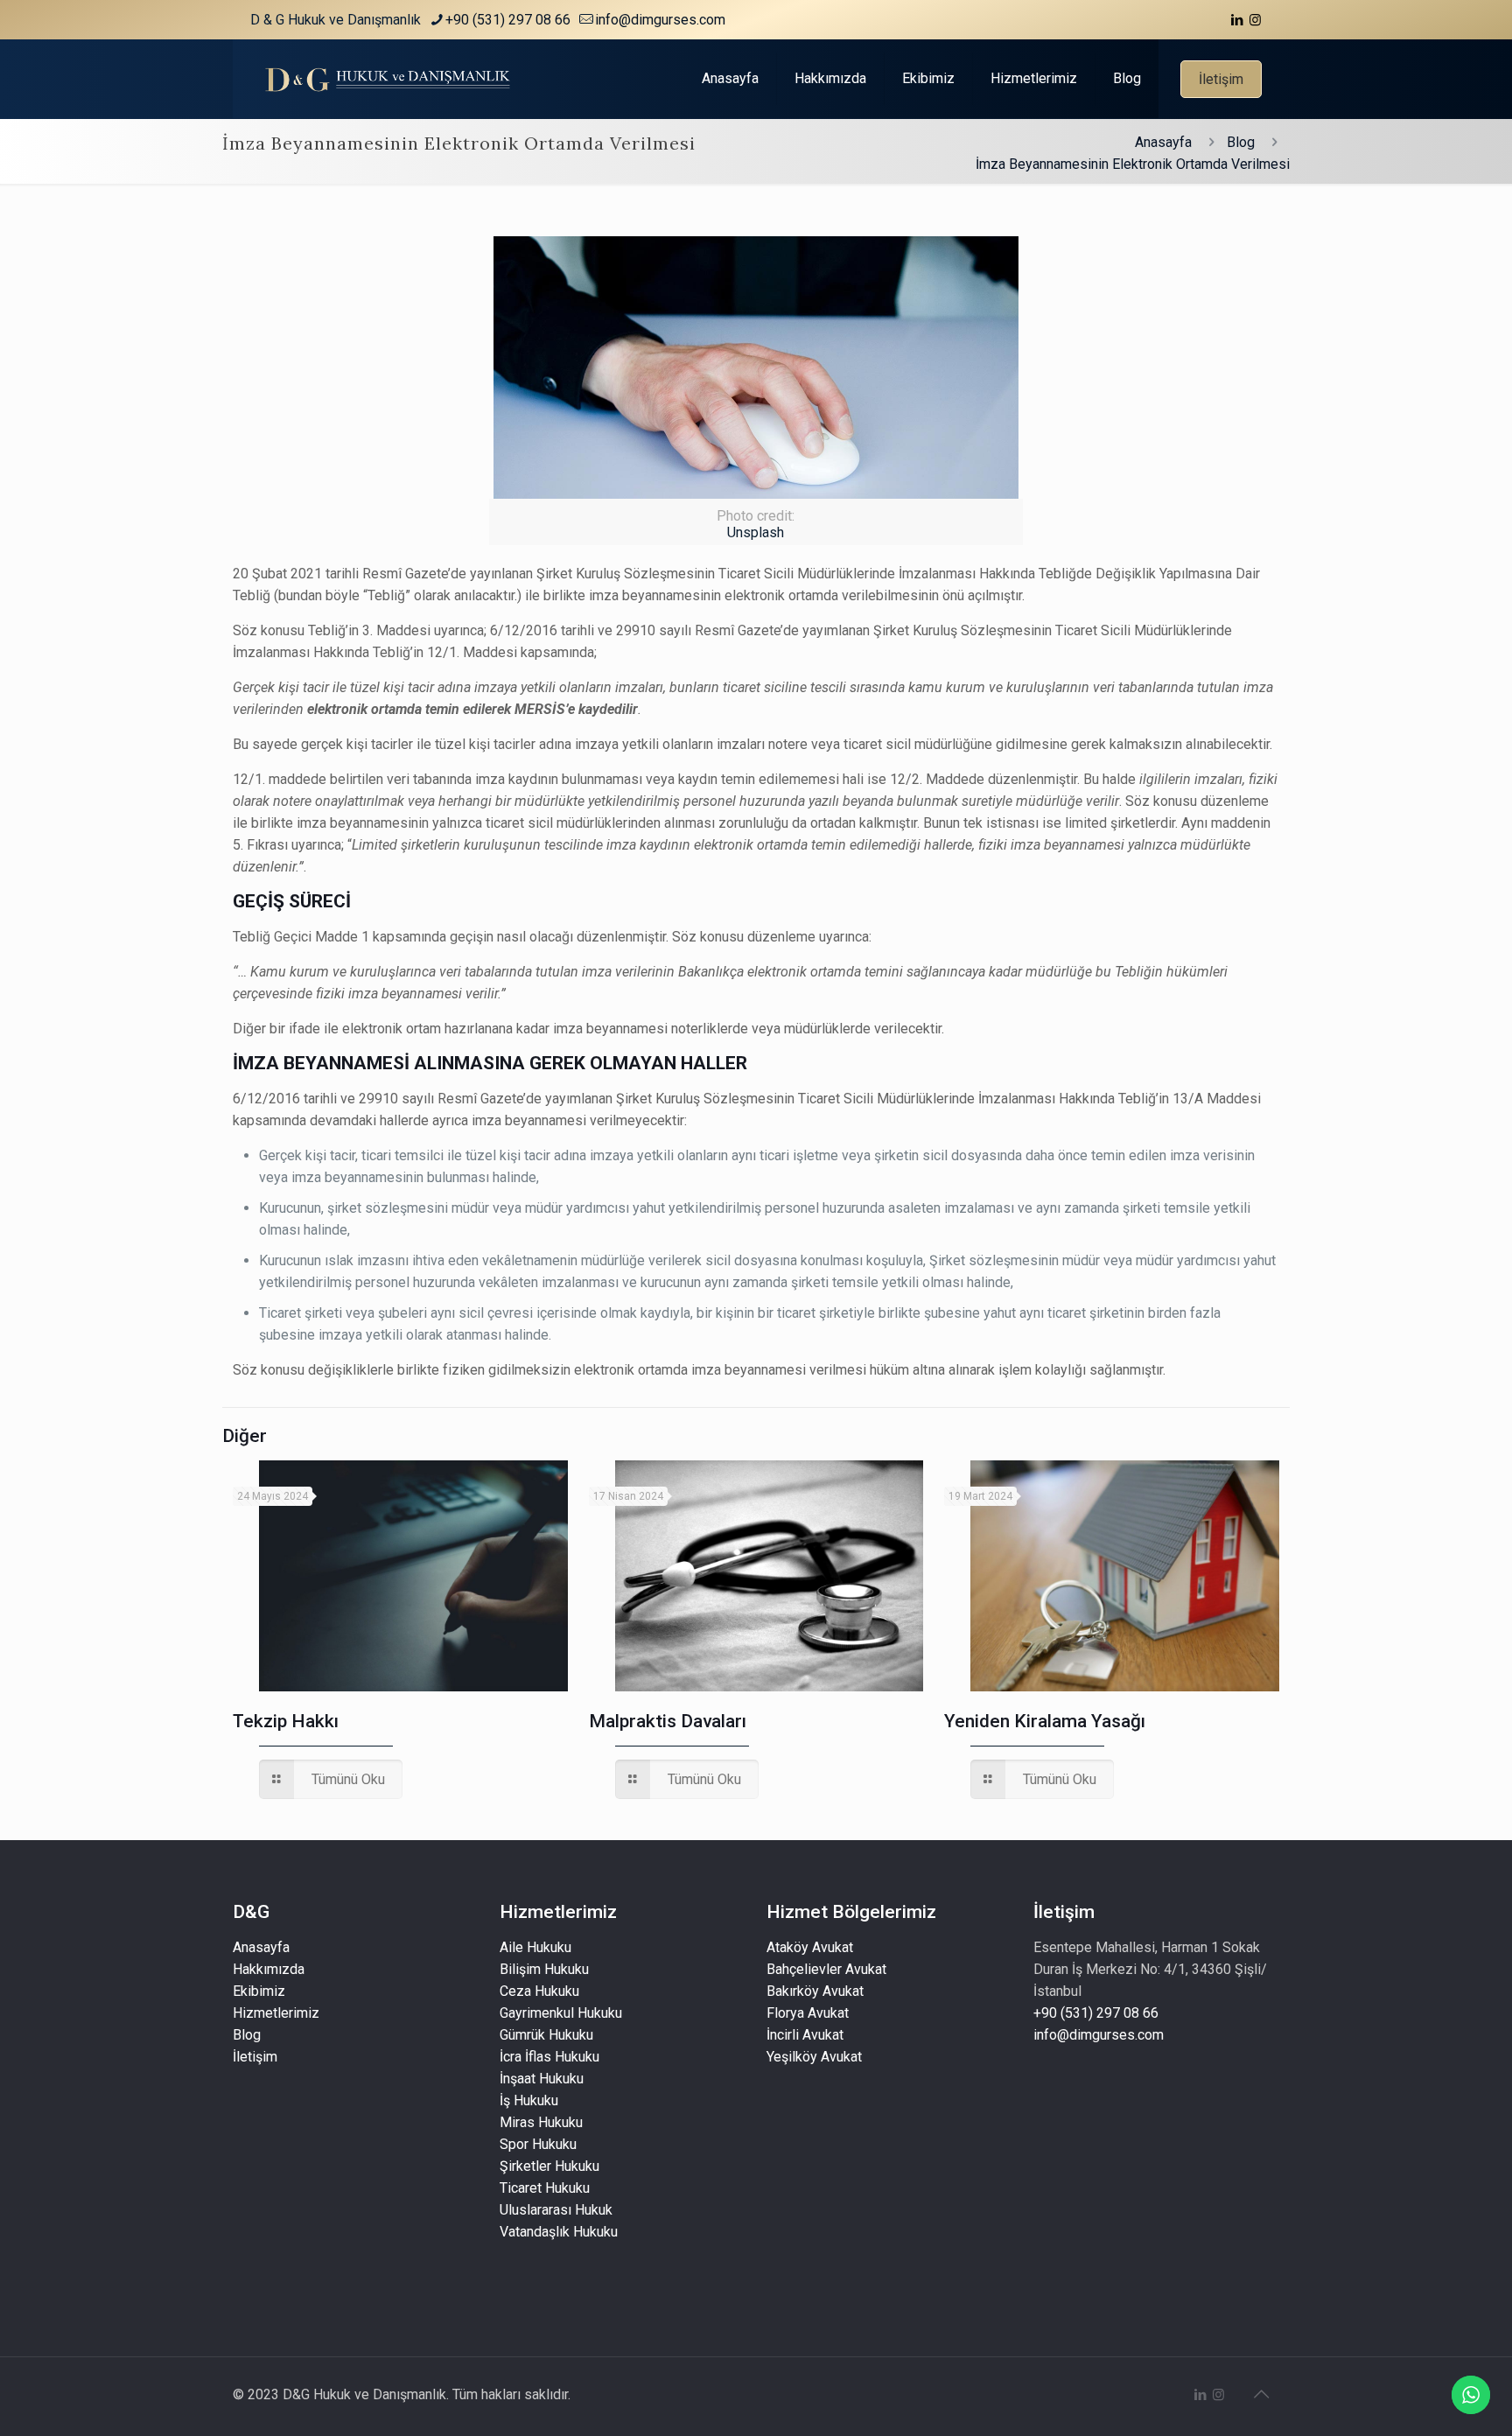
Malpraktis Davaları (668, 1721)
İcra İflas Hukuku (549, 2057)
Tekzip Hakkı (286, 1721)
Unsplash (756, 532)
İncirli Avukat (805, 2035)
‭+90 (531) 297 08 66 (508, 20)
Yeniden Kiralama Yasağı (1045, 1721)
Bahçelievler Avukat (826, 1969)
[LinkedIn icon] (1237, 20)
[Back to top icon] (1261, 2394)
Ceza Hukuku (539, 1991)
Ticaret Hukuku (545, 2188)
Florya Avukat (808, 2013)
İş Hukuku (529, 2100)
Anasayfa (1163, 142)
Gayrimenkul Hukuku (561, 2013)
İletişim (1221, 79)
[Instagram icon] (1255, 20)
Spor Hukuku (538, 2144)
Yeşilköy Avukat (814, 2057)
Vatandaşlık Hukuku (559, 2232)
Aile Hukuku (535, 1947)
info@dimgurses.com (660, 20)
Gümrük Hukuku (546, 2035)
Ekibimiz (259, 1991)
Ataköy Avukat (810, 1947)
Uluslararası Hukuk (556, 2210)
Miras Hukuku (541, 2122)
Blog (1241, 142)
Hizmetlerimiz (276, 2013)
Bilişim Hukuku (544, 1969)
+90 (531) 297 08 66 (1096, 2013)
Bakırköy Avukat (815, 1991)
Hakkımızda (269, 1969)
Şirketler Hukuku (549, 2166)
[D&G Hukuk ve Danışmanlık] (391, 79)
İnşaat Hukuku (542, 2079)
